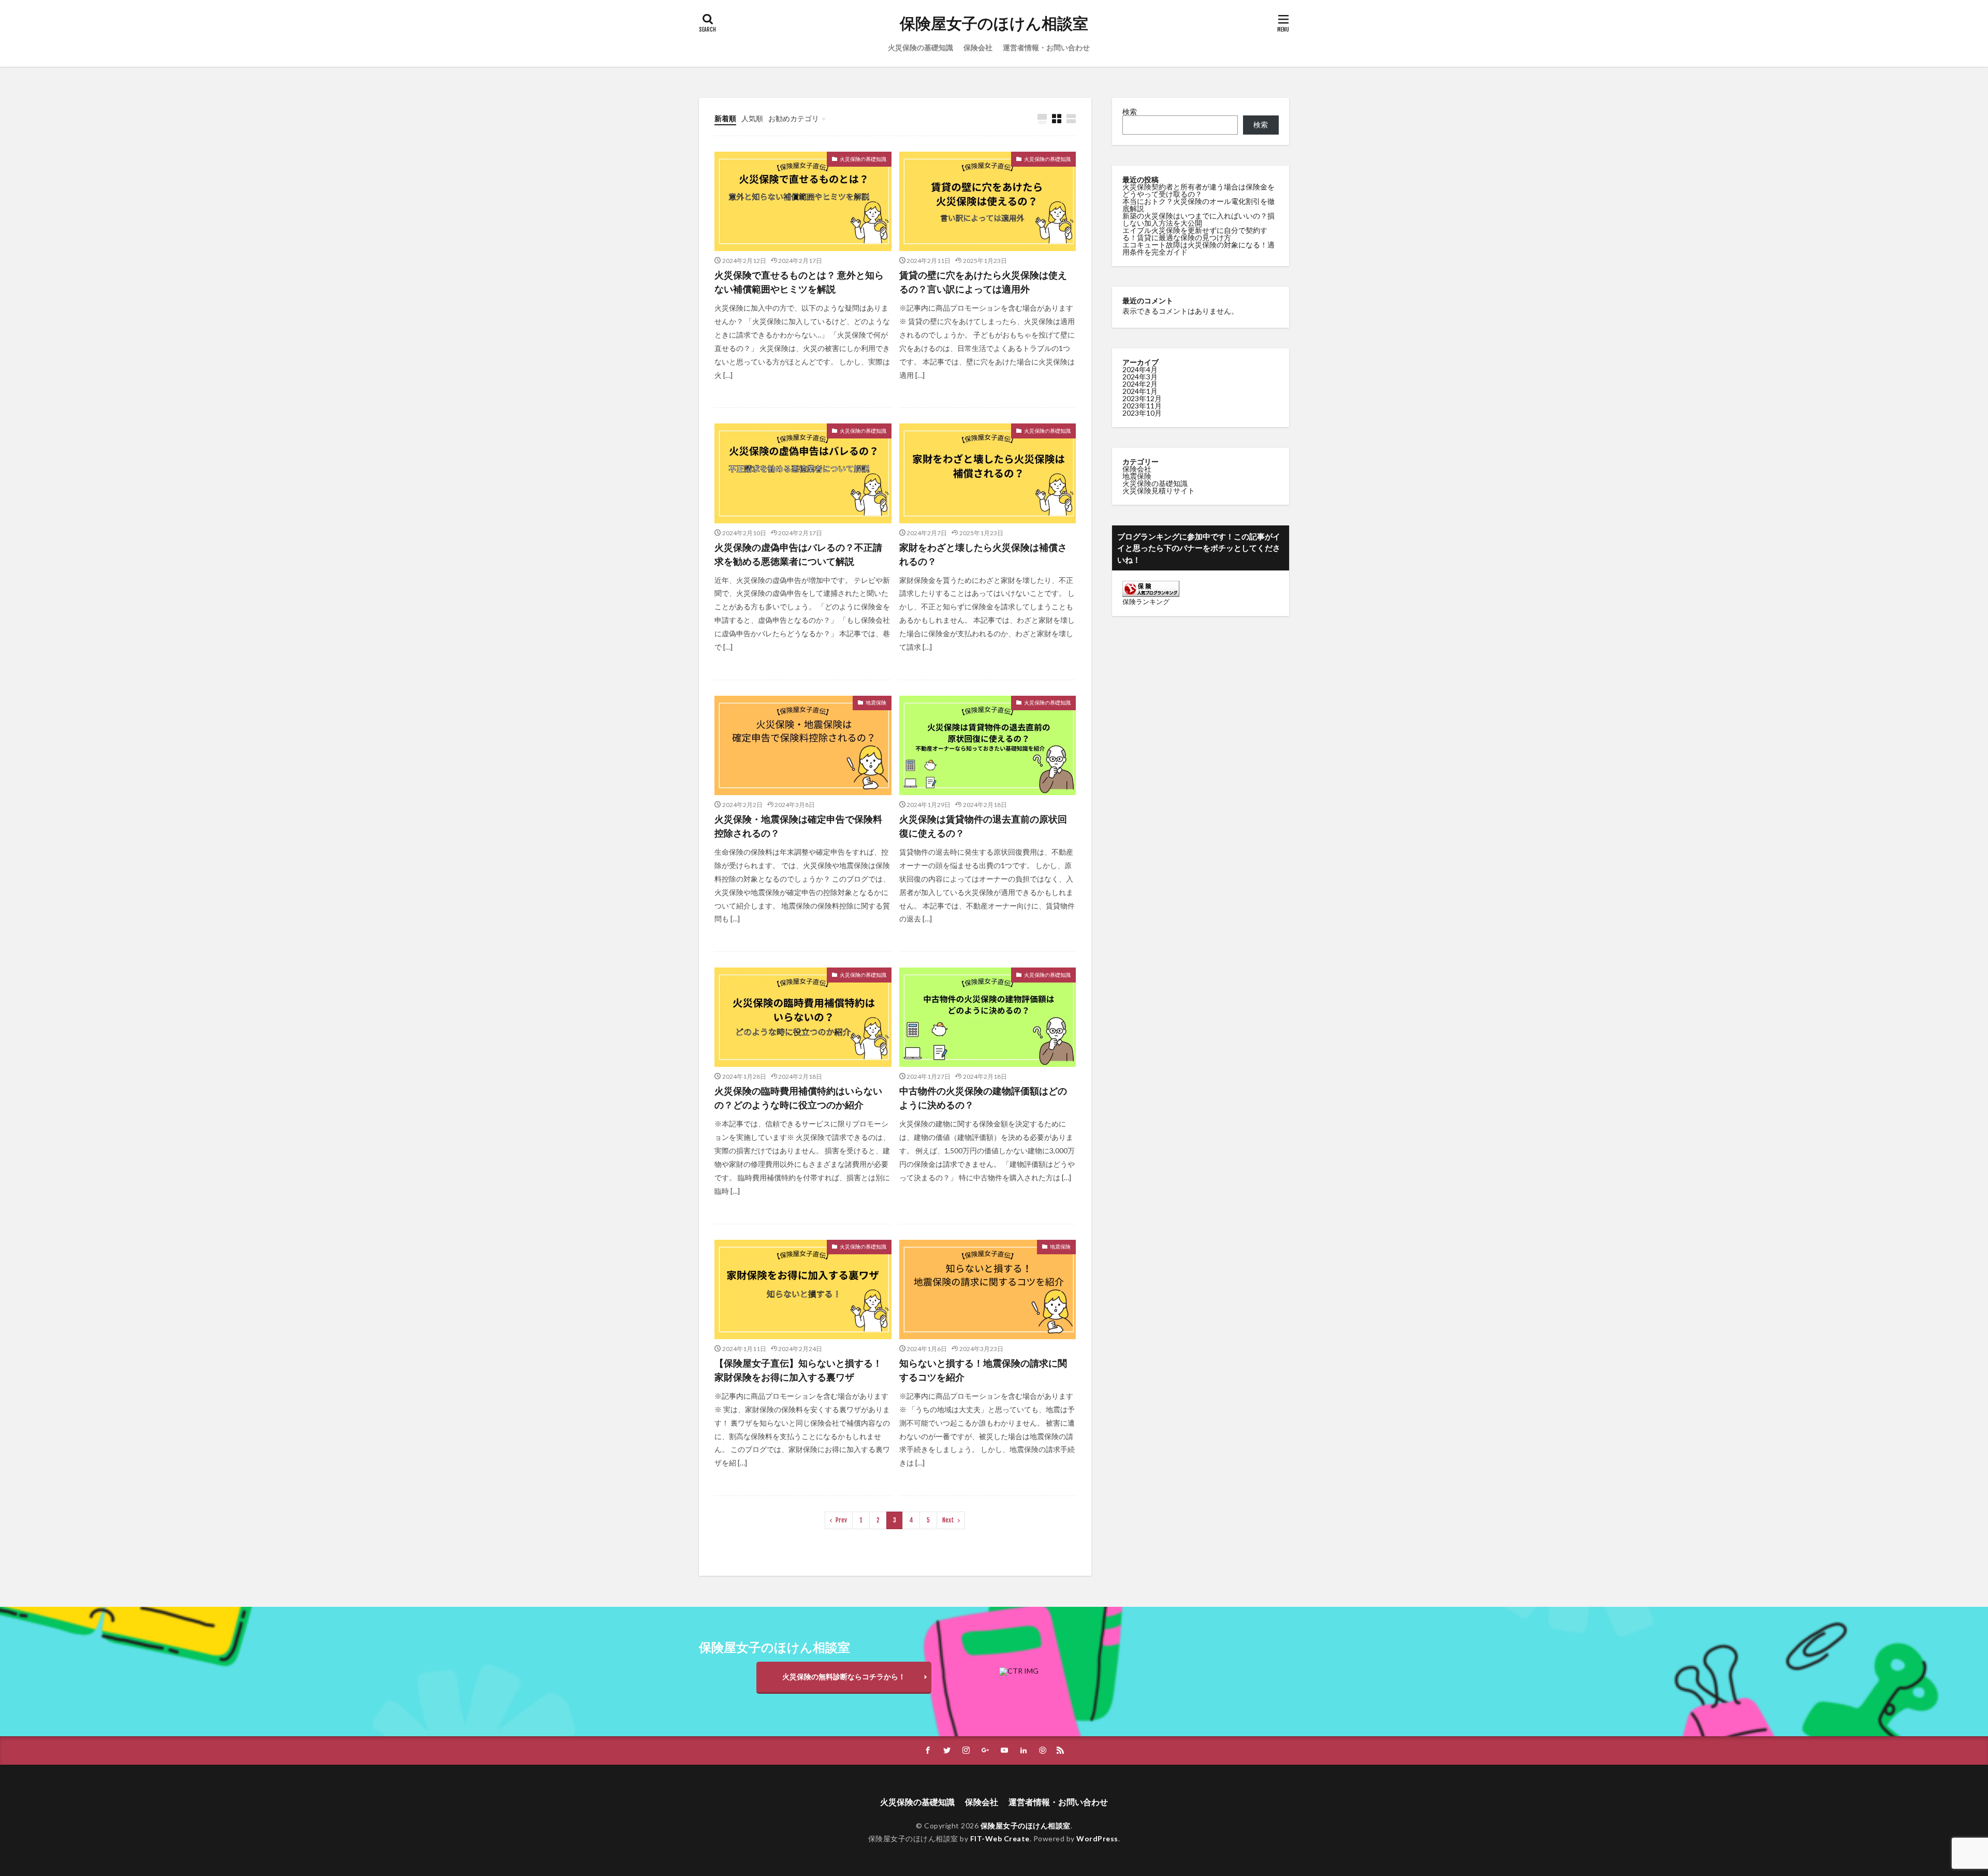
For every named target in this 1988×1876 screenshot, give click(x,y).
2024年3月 (1140, 377)
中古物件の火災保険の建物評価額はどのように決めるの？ (983, 1098)
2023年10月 (1142, 413)
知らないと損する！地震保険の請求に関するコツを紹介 (983, 1370)
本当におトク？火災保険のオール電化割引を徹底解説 (1198, 205)
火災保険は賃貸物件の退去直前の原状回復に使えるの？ (983, 826)
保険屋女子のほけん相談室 (994, 23)
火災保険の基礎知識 (920, 47)
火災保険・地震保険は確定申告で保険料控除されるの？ (798, 826)
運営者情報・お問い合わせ (1046, 47)
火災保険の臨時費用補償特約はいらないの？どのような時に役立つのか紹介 (798, 1098)
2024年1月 (1140, 391)
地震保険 (876, 702)
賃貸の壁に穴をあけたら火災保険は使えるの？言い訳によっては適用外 (983, 282)
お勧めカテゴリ (794, 118)
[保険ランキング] (1151, 594)
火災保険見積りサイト (1159, 490)
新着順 (725, 118)
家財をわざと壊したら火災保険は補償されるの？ (983, 554)
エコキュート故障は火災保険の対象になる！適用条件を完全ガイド (1198, 248)
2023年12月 (1142, 398)
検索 (1130, 112)
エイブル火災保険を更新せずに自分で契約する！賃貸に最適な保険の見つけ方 (1195, 234)
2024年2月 (1140, 384)
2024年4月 (1140, 369)
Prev (841, 1520)
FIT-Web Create (1000, 1838)
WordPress (1097, 1838)
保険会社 (978, 47)
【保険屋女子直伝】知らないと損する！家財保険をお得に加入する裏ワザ (798, 1370)
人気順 (752, 118)
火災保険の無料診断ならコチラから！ (844, 1676)
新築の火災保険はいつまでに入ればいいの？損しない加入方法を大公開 (1198, 219)
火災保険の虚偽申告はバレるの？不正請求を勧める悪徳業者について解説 (798, 554)
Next (948, 1520)
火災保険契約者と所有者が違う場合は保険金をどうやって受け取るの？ (1198, 190)
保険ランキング (1146, 602)
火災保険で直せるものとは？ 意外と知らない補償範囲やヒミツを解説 (799, 282)
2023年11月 (1142, 406)
